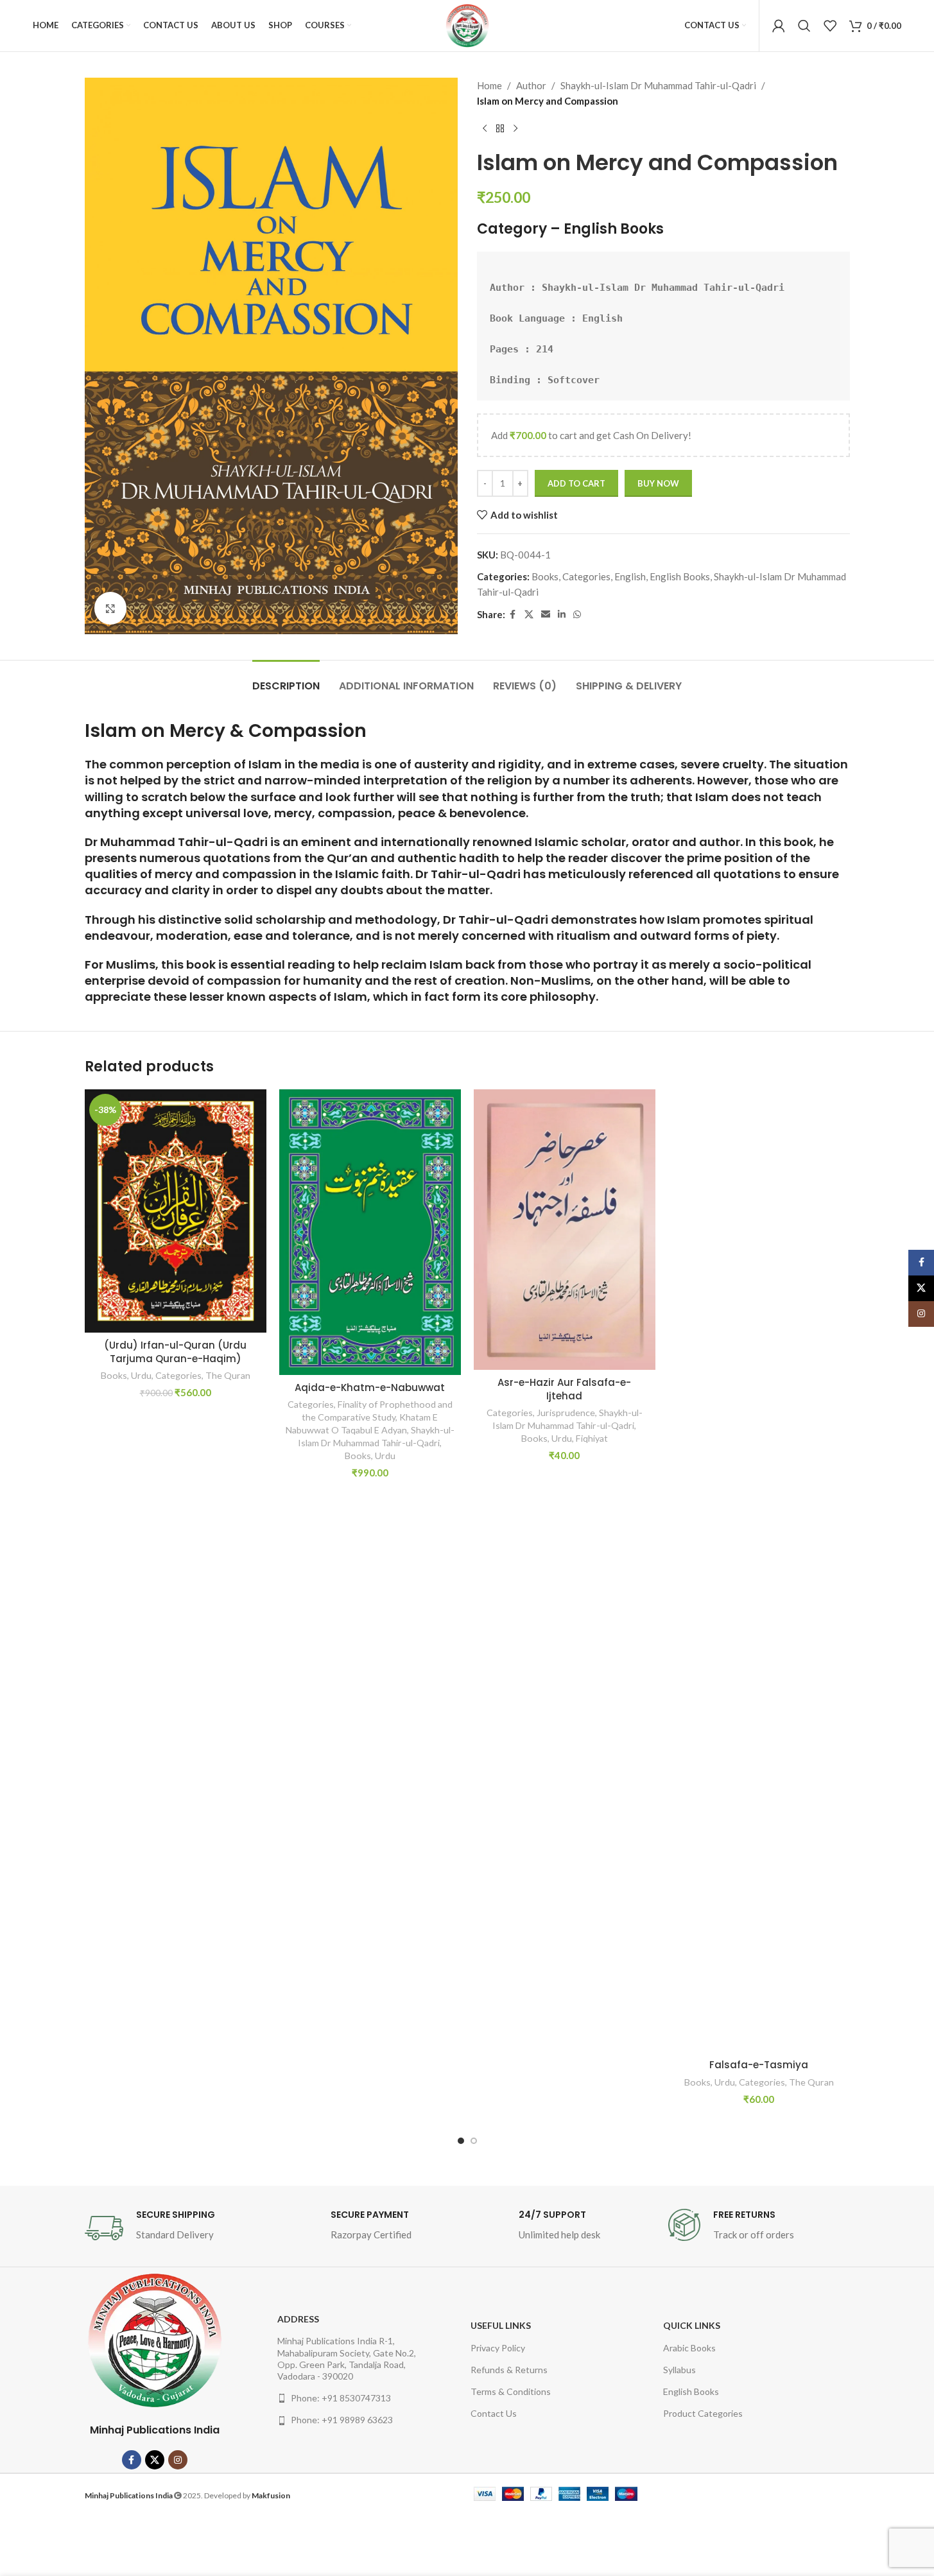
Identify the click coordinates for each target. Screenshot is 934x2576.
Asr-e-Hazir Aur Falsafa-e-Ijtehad (564, 1389)
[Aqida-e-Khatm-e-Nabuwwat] (370, 1232)
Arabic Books (689, 2348)
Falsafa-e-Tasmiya (759, 2065)
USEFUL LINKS (501, 2325)
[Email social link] (546, 615)
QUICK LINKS (692, 2325)
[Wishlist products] (830, 26)
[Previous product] (485, 129)
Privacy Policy (498, 2348)
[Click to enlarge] (110, 608)
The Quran (228, 1375)
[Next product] (515, 129)
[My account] (779, 26)
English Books (614, 229)
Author (531, 85)
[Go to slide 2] (474, 2141)
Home (489, 85)
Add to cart (576, 483)
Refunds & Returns (509, 2370)
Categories (586, 576)
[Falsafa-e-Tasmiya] (759, 1571)
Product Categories (703, 2413)
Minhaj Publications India (155, 2430)
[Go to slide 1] (461, 2141)
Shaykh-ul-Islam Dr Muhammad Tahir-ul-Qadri (658, 85)
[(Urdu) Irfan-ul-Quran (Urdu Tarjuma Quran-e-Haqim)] (176, 1211)
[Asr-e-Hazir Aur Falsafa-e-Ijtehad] (565, 1229)
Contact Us (494, 2413)
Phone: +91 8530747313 (341, 2398)
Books (545, 576)
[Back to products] (500, 129)
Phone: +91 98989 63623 (342, 2420)
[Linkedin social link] (562, 615)
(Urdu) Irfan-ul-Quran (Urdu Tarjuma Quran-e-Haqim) (175, 1352)
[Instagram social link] (178, 2460)
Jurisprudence (566, 1413)
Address (298, 2319)
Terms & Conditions (511, 2391)
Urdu (141, 1375)
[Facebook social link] (513, 615)
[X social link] (529, 615)
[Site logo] (467, 26)
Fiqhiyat (592, 1438)
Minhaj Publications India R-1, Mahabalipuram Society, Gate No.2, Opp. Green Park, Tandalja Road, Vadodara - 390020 (347, 2358)
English (630, 576)
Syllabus (679, 2370)
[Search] (804, 26)
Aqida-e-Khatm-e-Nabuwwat (370, 1387)
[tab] (286, 679)
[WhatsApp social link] (577, 615)
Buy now (658, 483)
